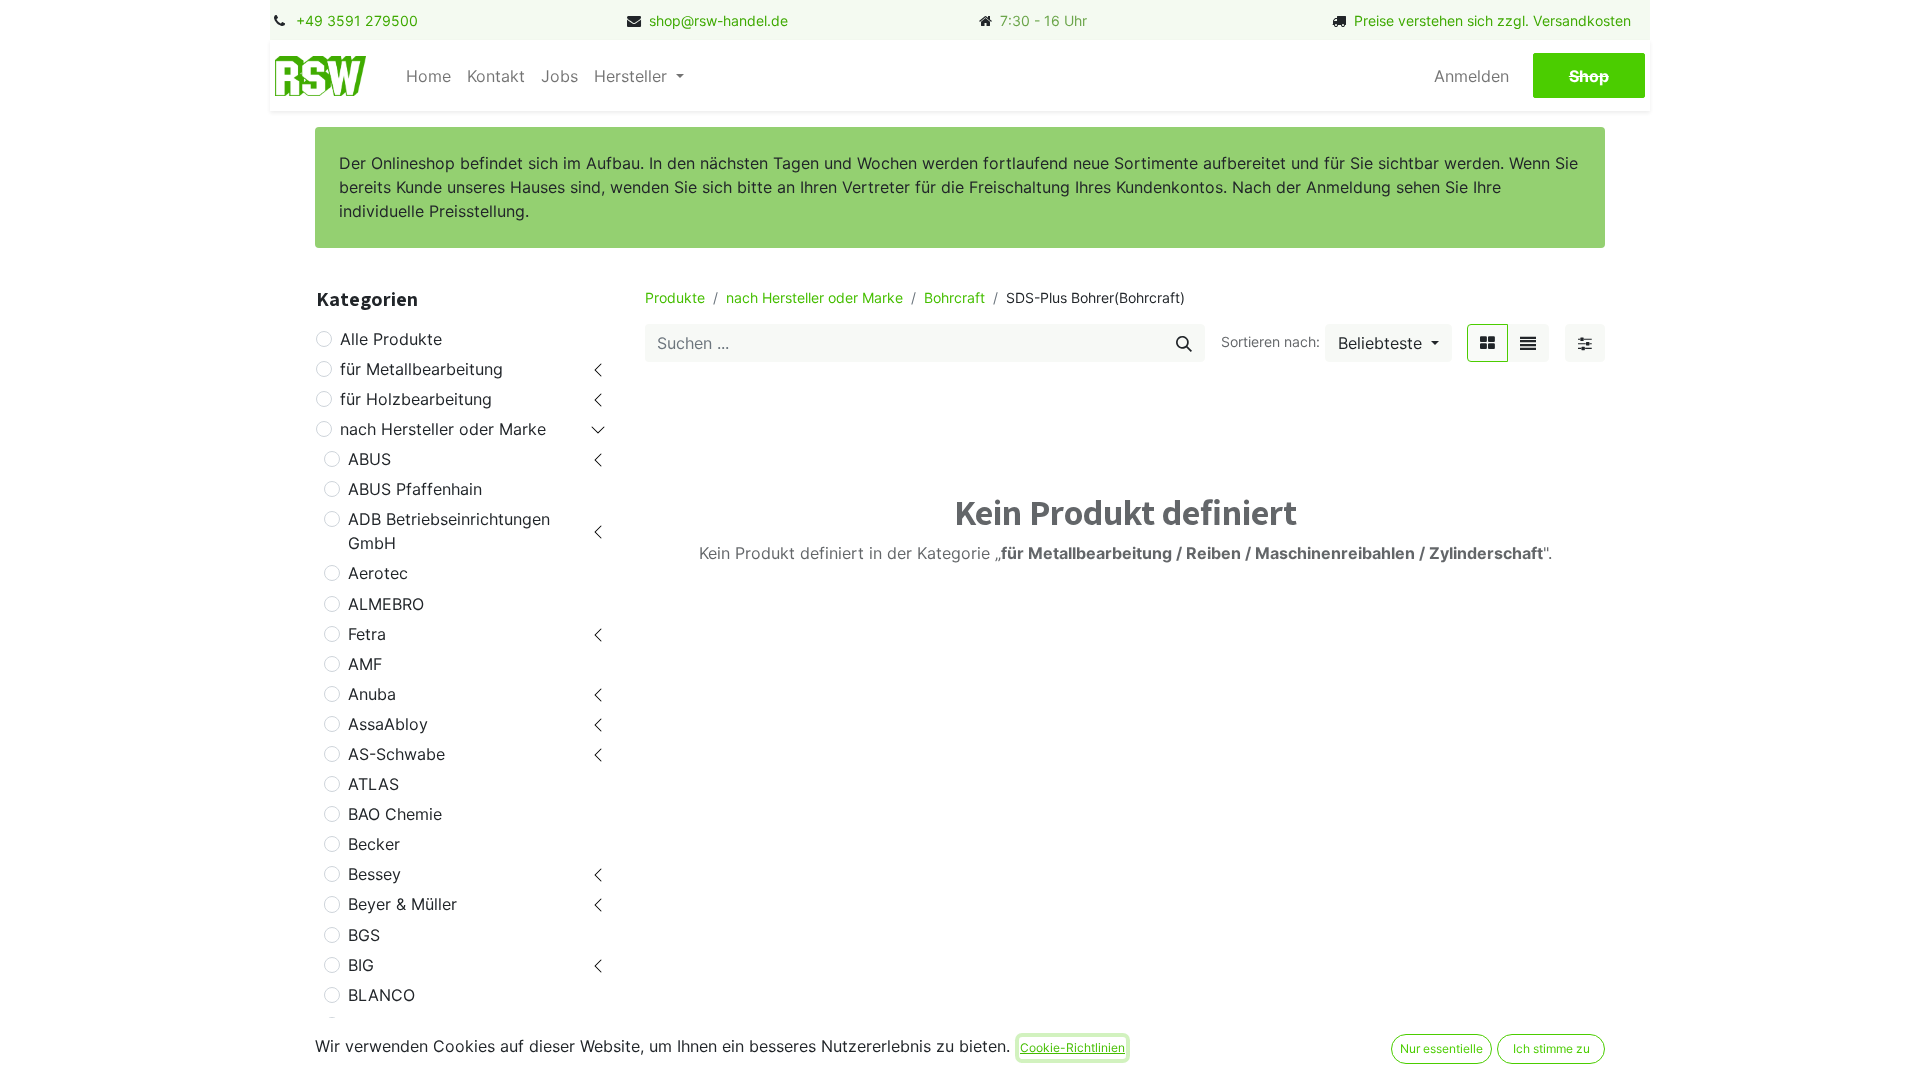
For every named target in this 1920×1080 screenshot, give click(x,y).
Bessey (374, 874)
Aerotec (378, 573)
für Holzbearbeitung (416, 399)
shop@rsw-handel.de (718, 20)
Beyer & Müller (402, 904)
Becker (374, 844)
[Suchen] (1184, 343)
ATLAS (373, 784)
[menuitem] (428, 76)
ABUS (369, 459)
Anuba (372, 694)
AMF (365, 664)
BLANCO (381, 995)
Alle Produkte (391, 339)
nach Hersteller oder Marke (443, 429)
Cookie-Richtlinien (1072, 1047)
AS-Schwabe (396, 754)
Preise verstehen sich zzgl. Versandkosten (1492, 20)
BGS (364, 935)
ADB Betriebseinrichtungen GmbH (449, 531)
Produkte (675, 297)
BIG (361, 965)
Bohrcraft (954, 297)
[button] (1388, 343)
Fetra (367, 634)
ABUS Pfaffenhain (415, 489)
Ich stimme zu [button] (1551, 1048)
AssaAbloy (388, 724)
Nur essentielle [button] (1441, 1048)
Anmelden (1471, 76)
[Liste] (1528, 343)
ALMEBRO (386, 604)
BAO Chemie (395, 814)
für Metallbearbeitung (421, 369)
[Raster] (1487, 343)
